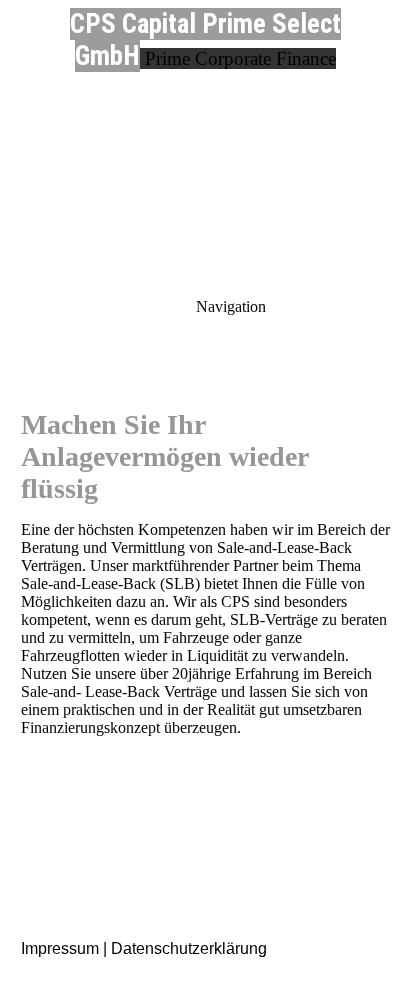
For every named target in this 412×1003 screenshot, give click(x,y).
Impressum (60, 948)
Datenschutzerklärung (189, 948)
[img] (206, 140)
